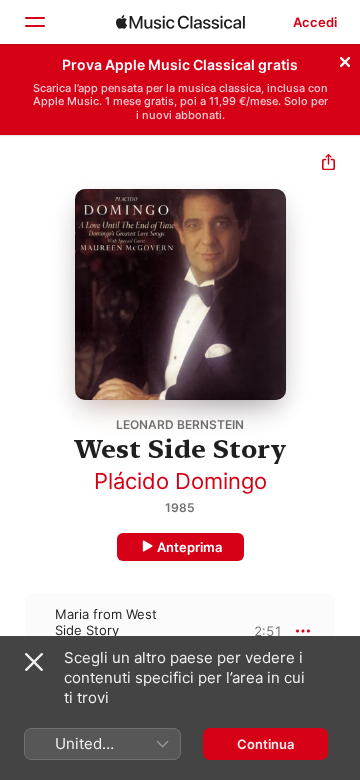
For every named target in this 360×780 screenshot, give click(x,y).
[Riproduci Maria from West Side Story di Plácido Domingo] (13, 631)
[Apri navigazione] (34, 22)
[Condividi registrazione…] (328, 164)
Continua (265, 744)
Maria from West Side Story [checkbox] (106, 622)
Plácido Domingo (180, 481)
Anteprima (189, 547)
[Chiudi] (345, 59)
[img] (180, 22)
